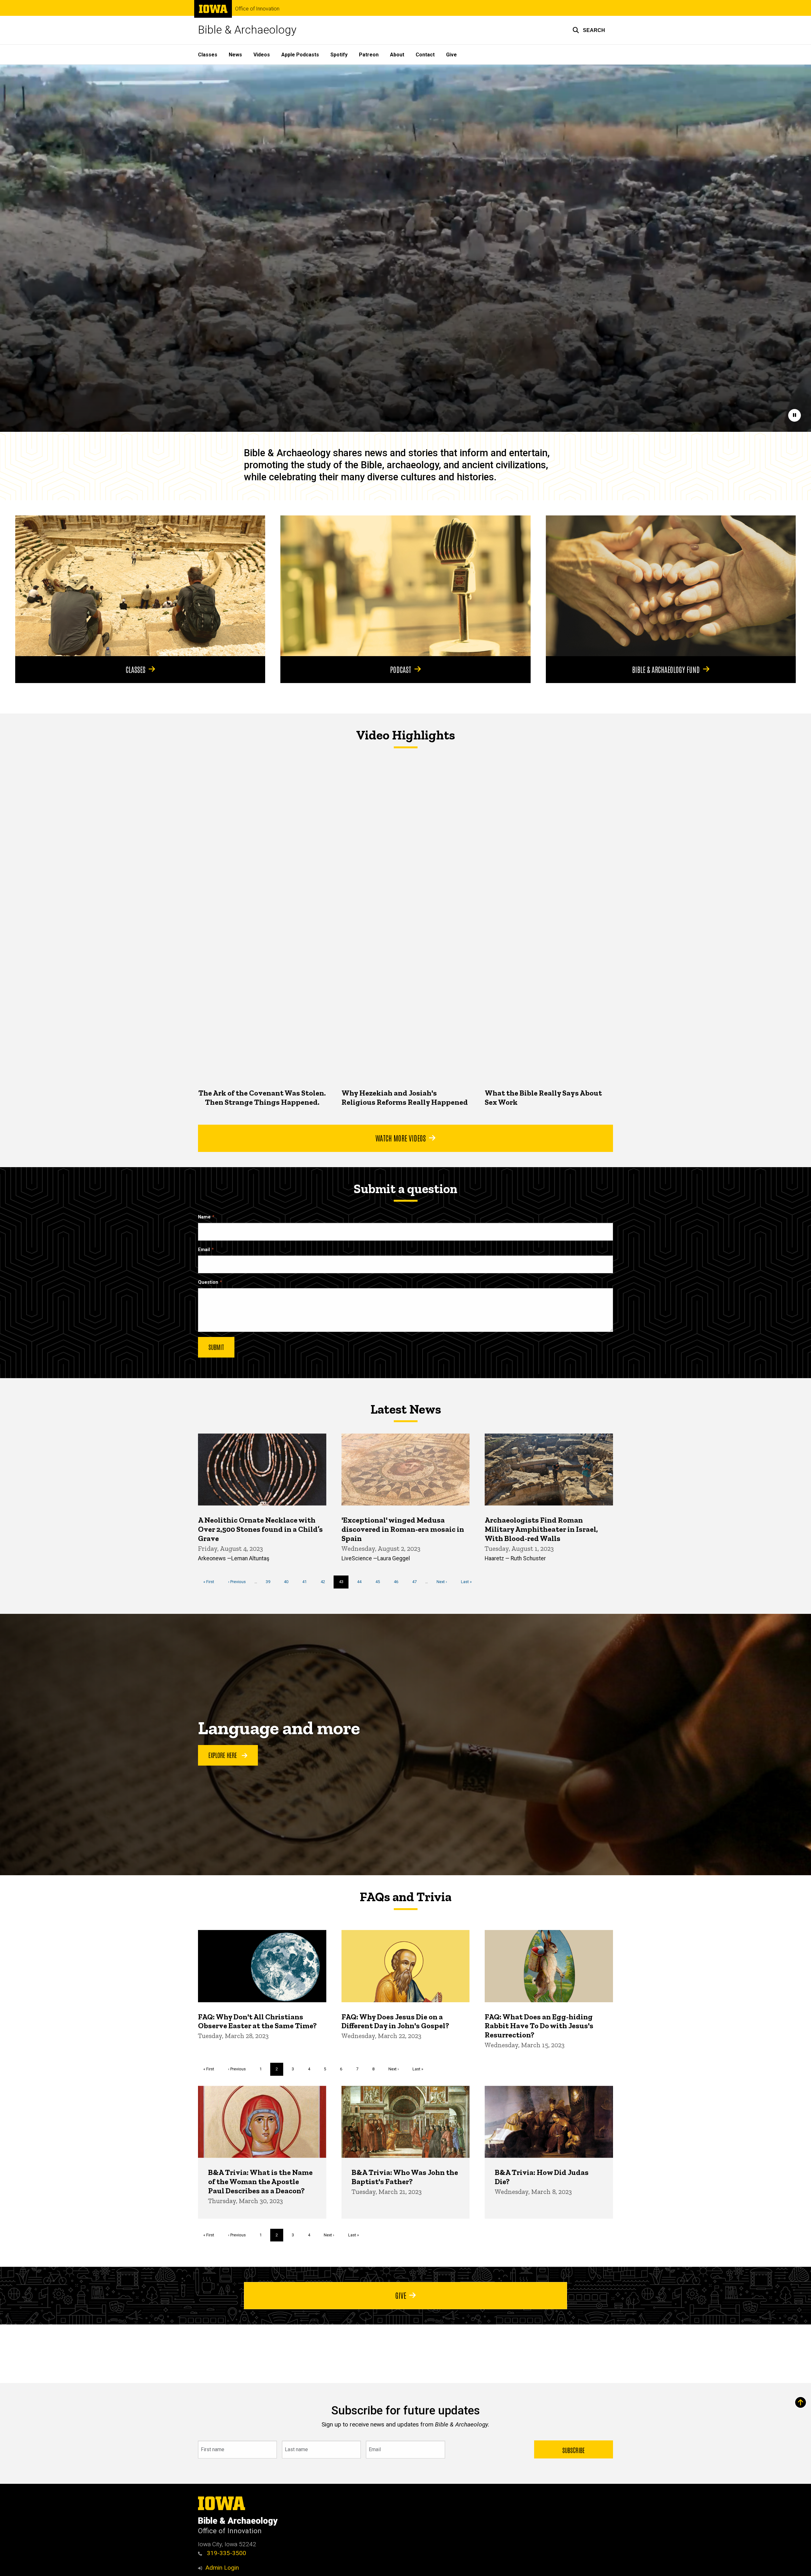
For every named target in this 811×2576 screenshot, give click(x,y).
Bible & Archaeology (247, 30)
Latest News (406, 1409)
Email (204, 1250)
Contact (425, 55)
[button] (589, 30)
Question (208, 1282)
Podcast (401, 669)
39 (270, 1582)
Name (204, 1217)
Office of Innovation (257, 9)
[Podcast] (405, 586)
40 (288, 1582)
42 (325, 1582)
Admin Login (222, 2568)
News (235, 55)
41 (307, 1582)
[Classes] (140, 586)
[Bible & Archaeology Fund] (671, 586)
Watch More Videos (401, 1138)
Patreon (369, 55)
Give (451, 55)
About (397, 55)
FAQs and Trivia (405, 1897)
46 (398, 1582)
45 (380, 1582)
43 (344, 1584)
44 (362, 1582)
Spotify (339, 55)
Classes (208, 55)
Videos (262, 55)
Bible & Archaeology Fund (666, 669)
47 (417, 1582)
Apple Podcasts (300, 55)
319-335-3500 (226, 2553)
